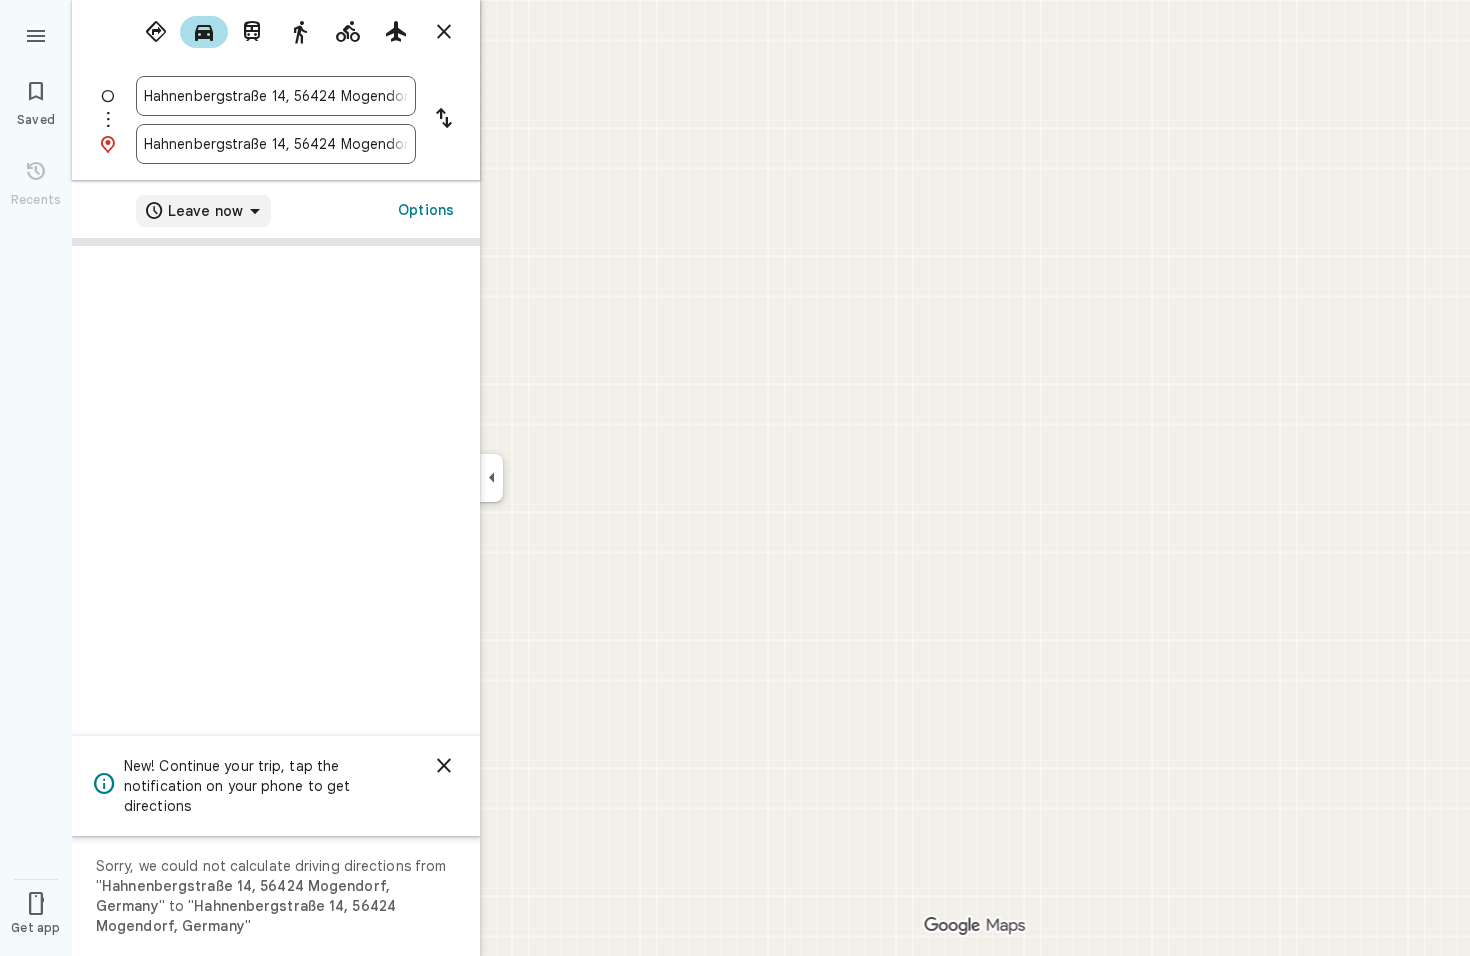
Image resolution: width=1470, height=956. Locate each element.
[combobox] (276, 96)
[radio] (156, 32)
